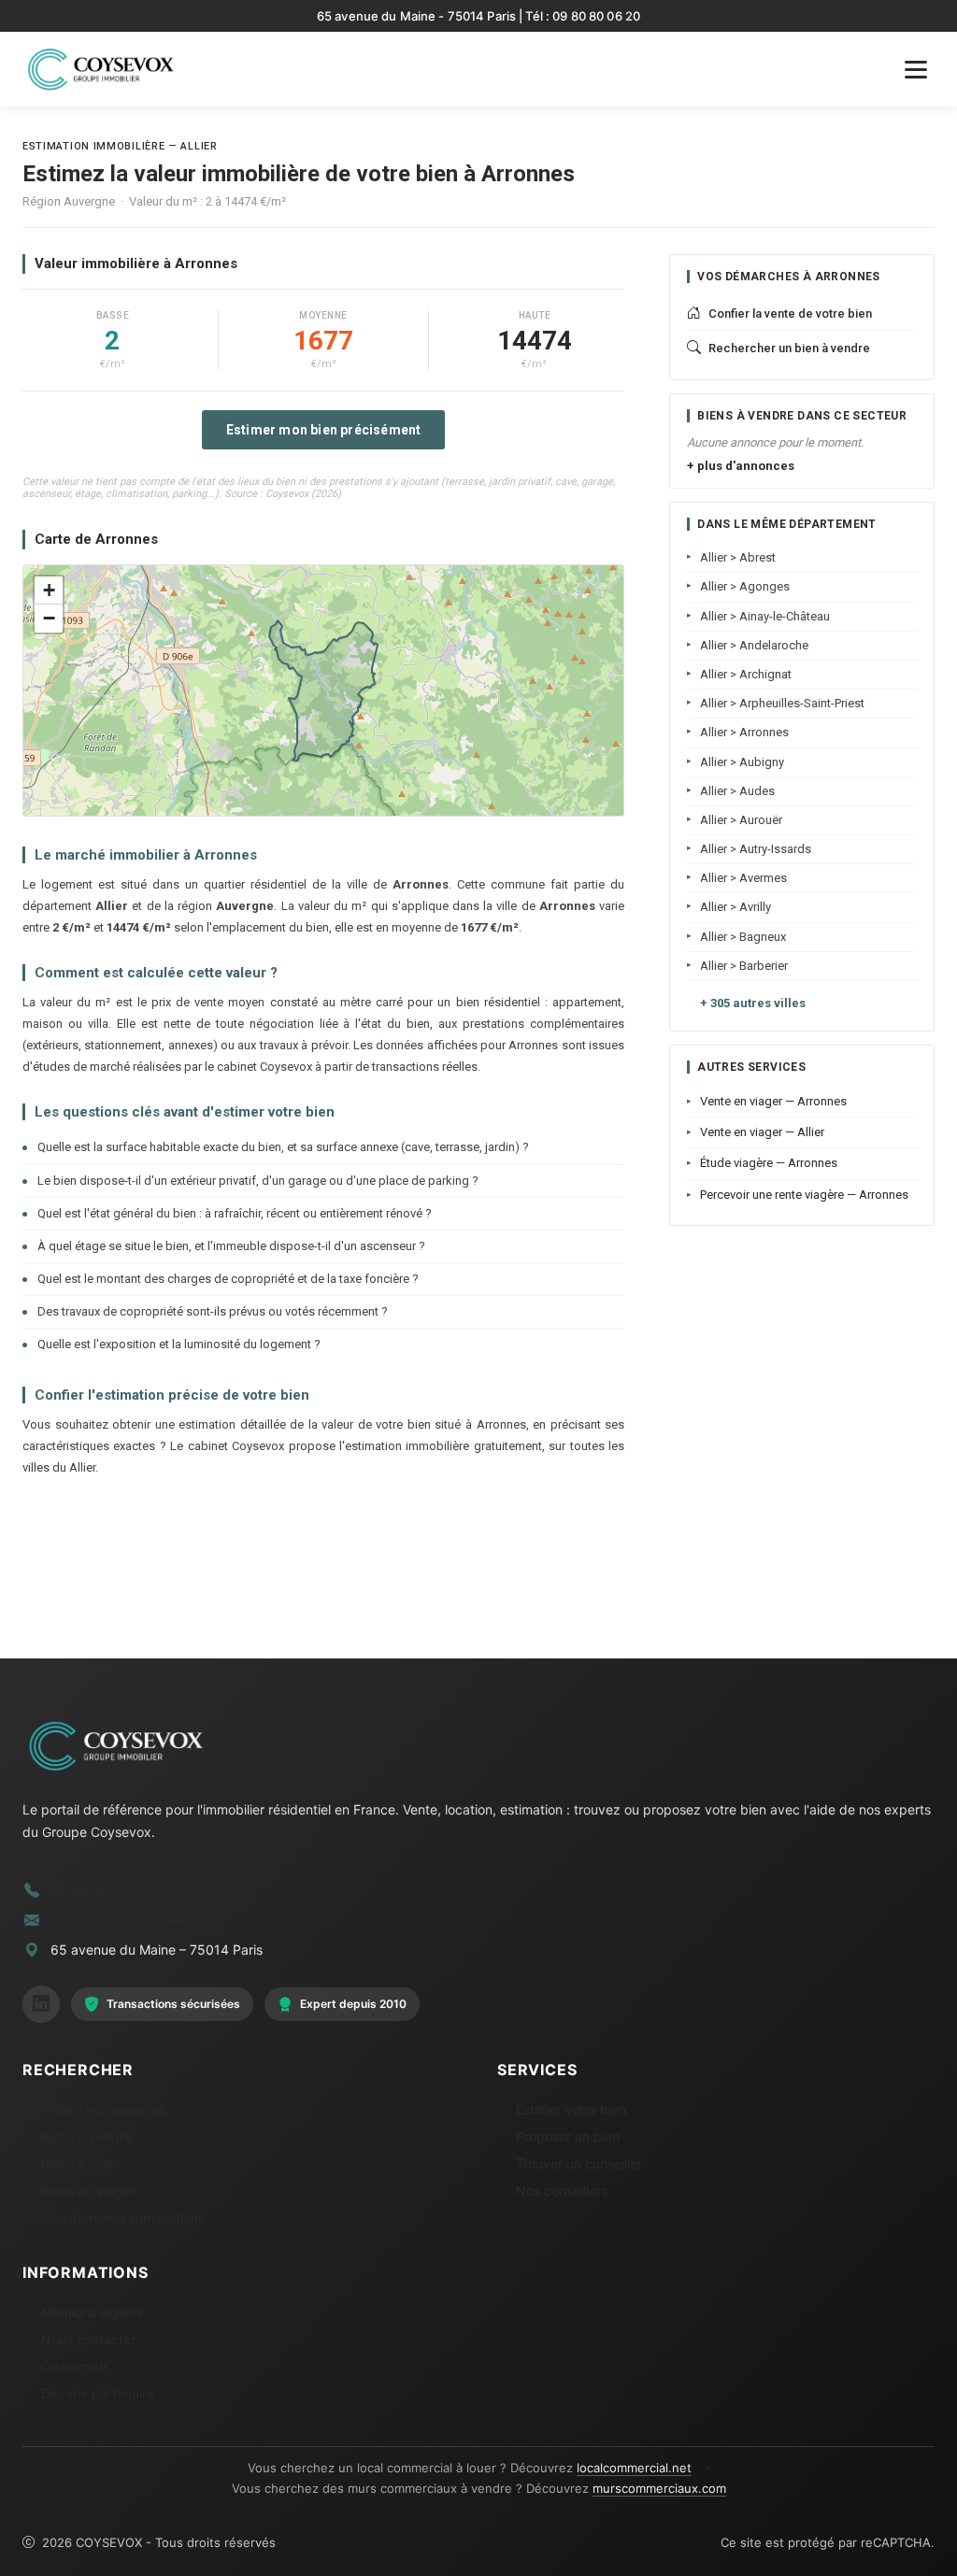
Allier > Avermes (743, 878)
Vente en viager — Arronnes (773, 1101)
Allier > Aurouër (741, 820)
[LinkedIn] (41, 2004)
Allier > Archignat (746, 674)
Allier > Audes (737, 791)
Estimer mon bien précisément (324, 430)
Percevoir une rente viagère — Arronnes (804, 1195)
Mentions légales (92, 2312)
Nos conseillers (562, 2191)
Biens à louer (80, 2163)
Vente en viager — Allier (762, 1132)
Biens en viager (88, 2191)
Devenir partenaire (98, 2393)
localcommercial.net (634, 2468)
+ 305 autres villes (753, 1003)
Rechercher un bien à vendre (789, 348)
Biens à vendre (86, 2136)
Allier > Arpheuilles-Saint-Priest (782, 703)
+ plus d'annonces (741, 466)
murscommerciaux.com (659, 2488)
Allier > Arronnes (744, 732)
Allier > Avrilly (736, 907)
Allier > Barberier (744, 966)
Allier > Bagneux (743, 937)
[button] (49, 591)
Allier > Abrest (738, 557)
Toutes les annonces (103, 2109)
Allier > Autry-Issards (756, 849)
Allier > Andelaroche (754, 645)
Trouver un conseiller (579, 2163)
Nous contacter (88, 2339)
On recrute (74, 2366)
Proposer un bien (568, 2136)
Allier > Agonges (745, 586)
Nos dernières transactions (123, 2218)
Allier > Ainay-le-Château (765, 616)
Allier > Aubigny (742, 762)
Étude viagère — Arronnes (769, 1163)
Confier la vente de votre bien (790, 313)
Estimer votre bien (571, 2109)
